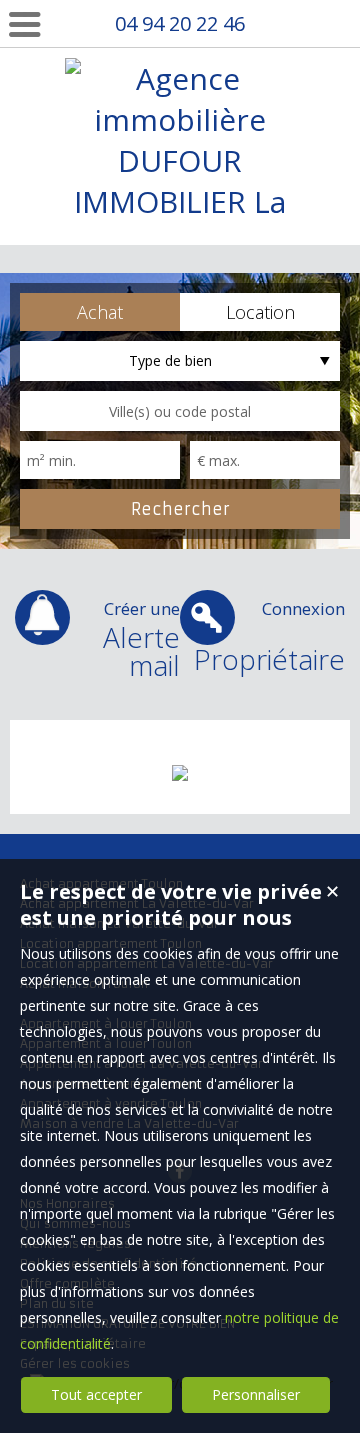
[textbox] (180, 411)
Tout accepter (96, 1394)
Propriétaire (269, 637)
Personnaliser (256, 1394)
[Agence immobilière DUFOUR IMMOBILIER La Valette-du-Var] (180, 242)
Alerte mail (141, 640)
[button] (100, 312)
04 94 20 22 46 (180, 23)
